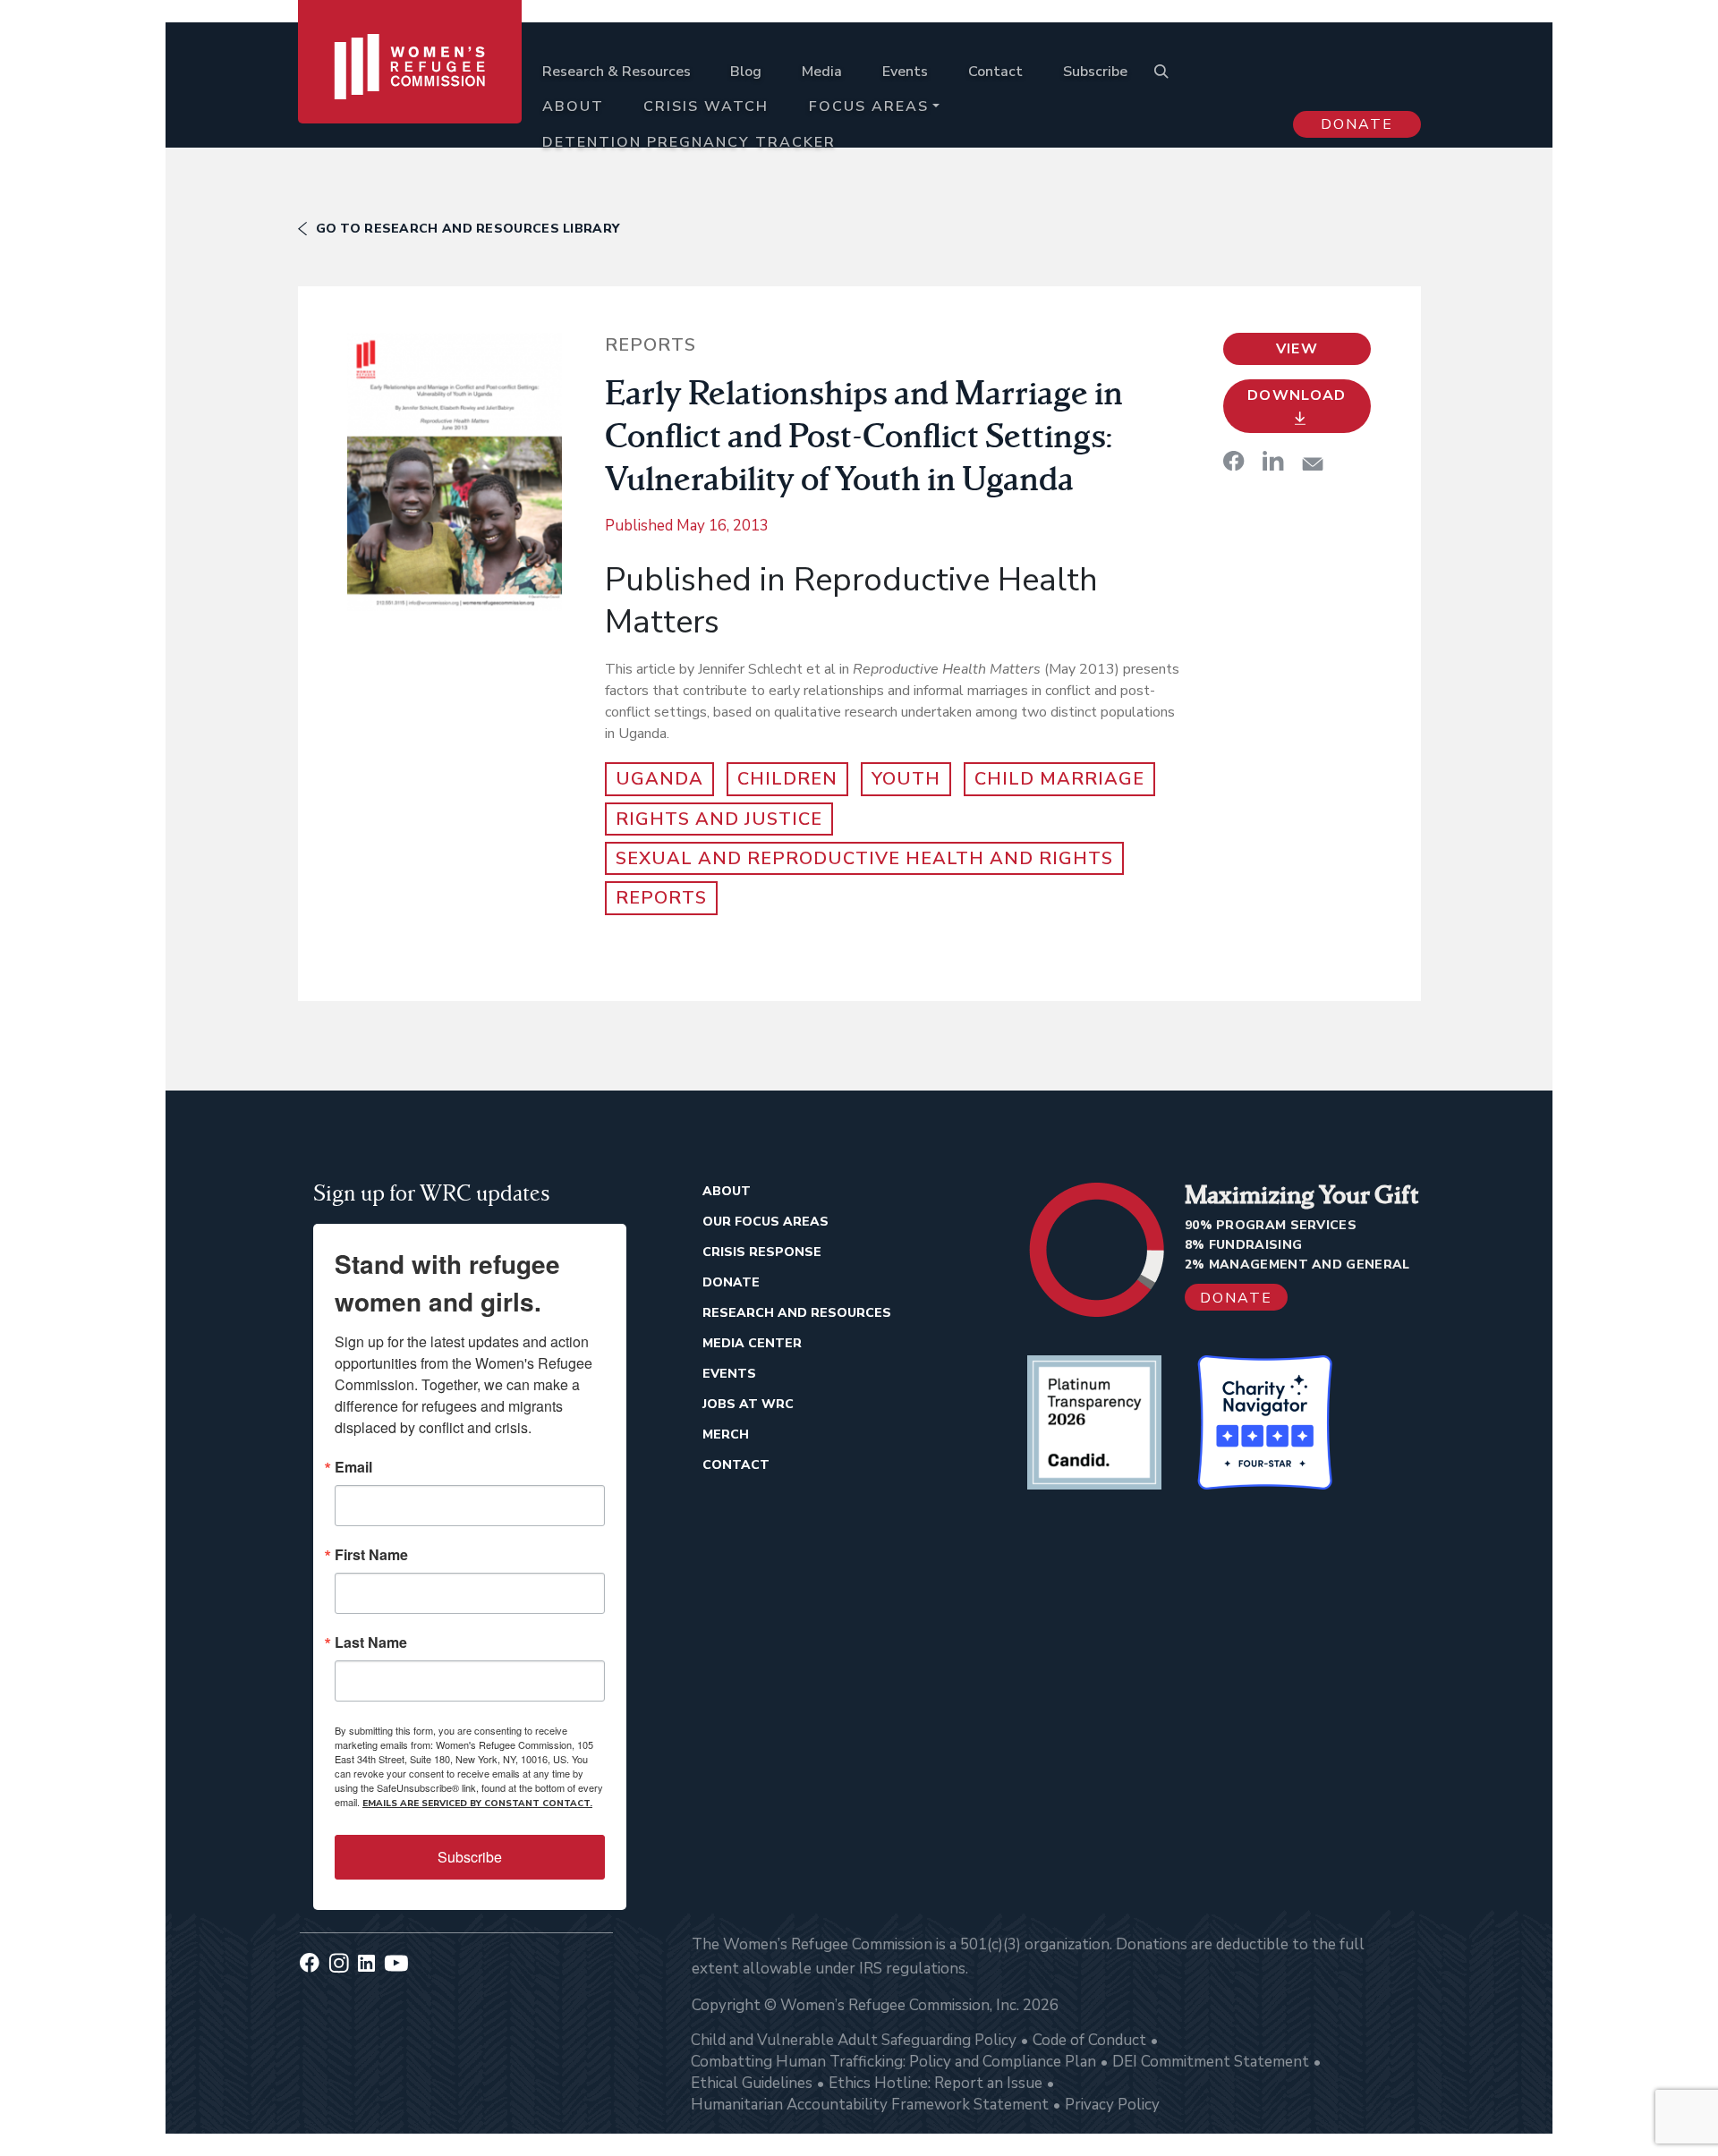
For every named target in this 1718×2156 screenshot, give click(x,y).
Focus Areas (869, 106)
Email (353, 1467)
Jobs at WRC (748, 1404)
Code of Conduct (1089, 2040)
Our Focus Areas (765, 1222)
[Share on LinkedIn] (1273, 461)
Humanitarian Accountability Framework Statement (870, 2105)
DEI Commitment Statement (1211, 2062)
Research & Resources (617, 72)
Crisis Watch (706, 106)
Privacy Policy (1112, 2105)
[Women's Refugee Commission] (410, 91)
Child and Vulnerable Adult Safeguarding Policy (854, 2040)
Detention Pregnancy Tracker (689, 142)
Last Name (371, 1642)
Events (905, 72)
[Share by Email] (1313, 464)
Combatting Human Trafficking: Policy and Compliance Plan (893, 2062)
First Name (371, 1555)
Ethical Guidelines (752, 2083)
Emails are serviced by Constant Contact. (477, 1804)
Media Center (752, 1343)
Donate (1357, 124)
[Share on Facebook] (1234, 461)
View (1297, 349)
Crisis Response (762, 1252)
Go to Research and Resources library (468, 229)
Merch (726, 1435)
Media (822, 72)
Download (1297, 395)
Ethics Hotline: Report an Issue (936, 2083)
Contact (995, 72)
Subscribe (1095, 72)
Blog (746, 72)
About (573, 106)
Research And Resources (797, 1313)
